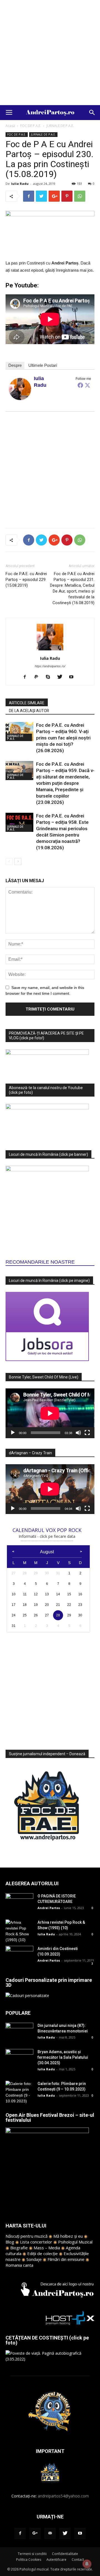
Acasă (10, 126)
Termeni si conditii (32, 2554)
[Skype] (50, 677)
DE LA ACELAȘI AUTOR (29, 711)
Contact (78, 2560)
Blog (10, 2242)
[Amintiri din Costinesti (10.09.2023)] (19, 1955)
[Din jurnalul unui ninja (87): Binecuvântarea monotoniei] (19, 2032)
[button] (92, 113)
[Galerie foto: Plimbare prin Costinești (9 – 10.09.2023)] (19, 2092)
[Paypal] (38, 677)
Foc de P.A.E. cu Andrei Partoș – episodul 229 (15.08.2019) (26, 580)
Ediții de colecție (42, 2253)
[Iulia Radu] (20, 389)
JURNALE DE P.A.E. (60, 126)
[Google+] (35, 2533)
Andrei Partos (49, 1908)
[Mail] (50, 2533)
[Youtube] (73, 677)
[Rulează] (13, 1433)
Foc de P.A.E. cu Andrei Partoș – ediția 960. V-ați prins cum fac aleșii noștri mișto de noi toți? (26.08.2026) (63, 738)
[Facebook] (80, 385)
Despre (15, 365)
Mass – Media (47, 2248)
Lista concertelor (36, 2242)
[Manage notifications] (87, 2564)
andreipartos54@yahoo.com (63, 2496)
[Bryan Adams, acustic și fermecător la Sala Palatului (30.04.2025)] (19, 2059)
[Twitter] (87, 385)
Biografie (19, 2248)
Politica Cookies (29, 2560)
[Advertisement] (50, 53)
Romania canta (19, 2265)
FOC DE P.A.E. (31, 126)
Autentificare (56, 2560)
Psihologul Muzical (75, 2242)
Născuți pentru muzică (27, 2236)
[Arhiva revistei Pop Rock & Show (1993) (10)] (19, 1931)
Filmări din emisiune (66, 2259)
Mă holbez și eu (68, 2236)
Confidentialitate (65, 2554)
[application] (50, 1413)
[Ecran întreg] (87, 1433)
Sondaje (34, 2259)
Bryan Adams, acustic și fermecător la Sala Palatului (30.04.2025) (63, 2057)
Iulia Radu (20, 184)
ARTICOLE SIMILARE (27, 703)
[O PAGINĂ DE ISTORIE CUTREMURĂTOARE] (19, 1903)
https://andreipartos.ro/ (50, 666)
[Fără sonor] (78, 1433)
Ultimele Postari (43, 365)
